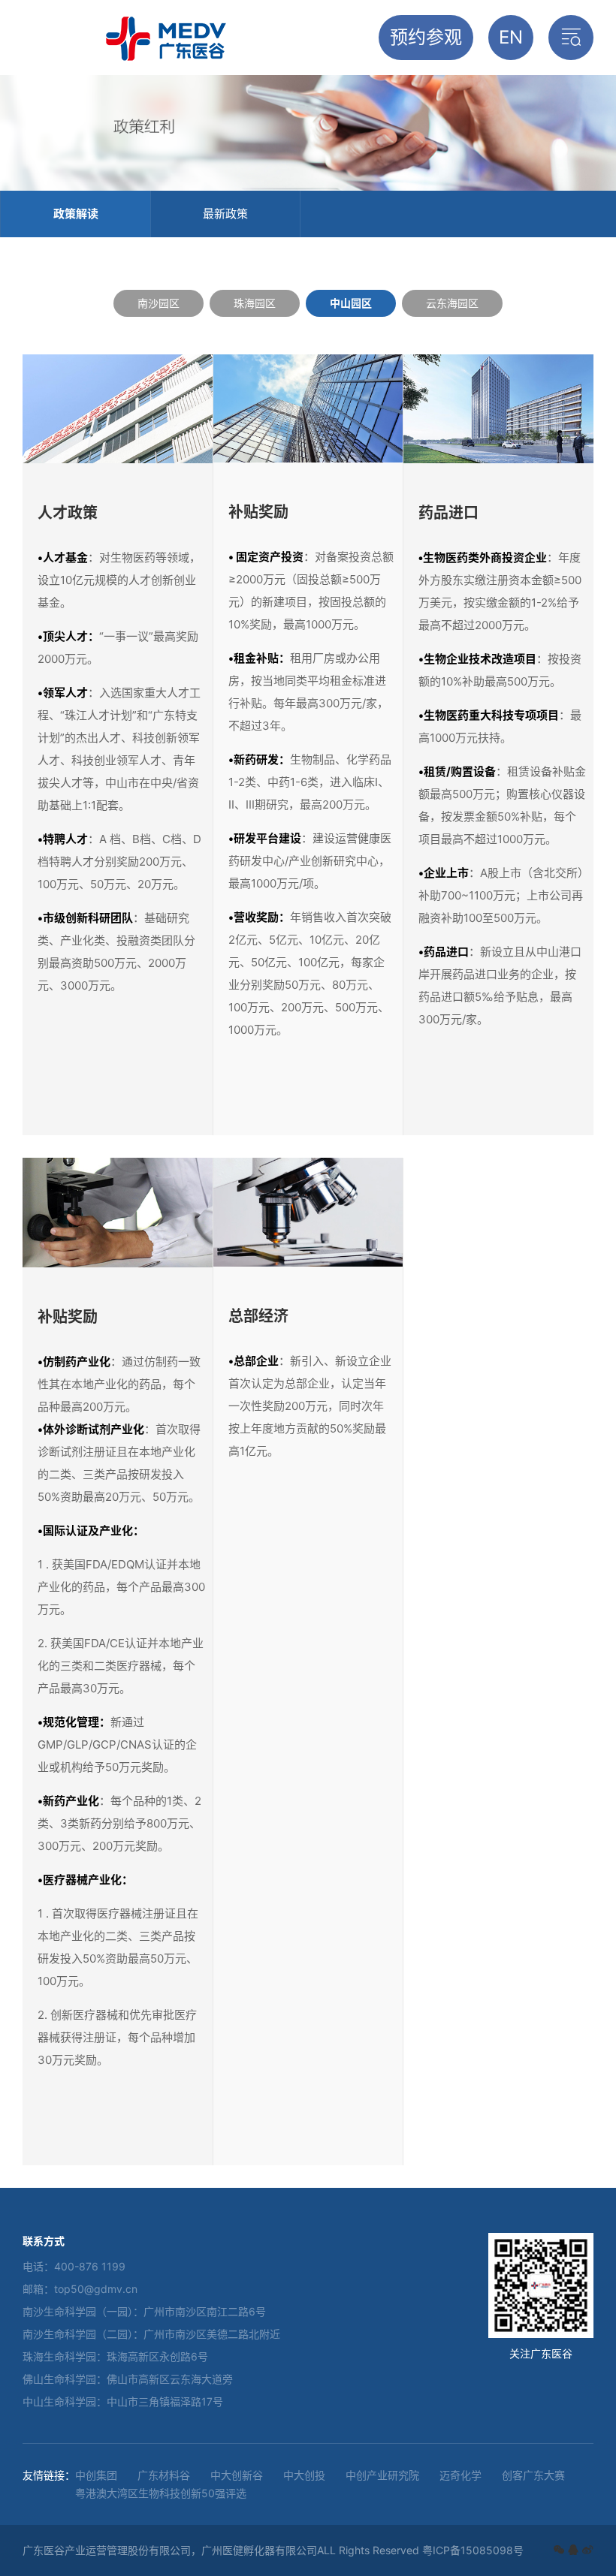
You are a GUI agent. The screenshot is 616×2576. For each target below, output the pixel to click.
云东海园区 (452, 303)
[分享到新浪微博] (587, 2550)
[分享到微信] (559, 2550)
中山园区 (351, 303)
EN (511, 37)
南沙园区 (159, 303)
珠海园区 (255, 303)
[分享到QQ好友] (573, 2550)
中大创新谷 (237, 2475)
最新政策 (225, 214)
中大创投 (304, 2475)
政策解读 (76, 214)
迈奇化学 (460, 2475)
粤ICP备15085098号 (473, 2550)
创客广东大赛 (533, 2475)
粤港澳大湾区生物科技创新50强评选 (161, 2493)
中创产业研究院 (382, 2475)
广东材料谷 (164, 2475)
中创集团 (96, 2475)
